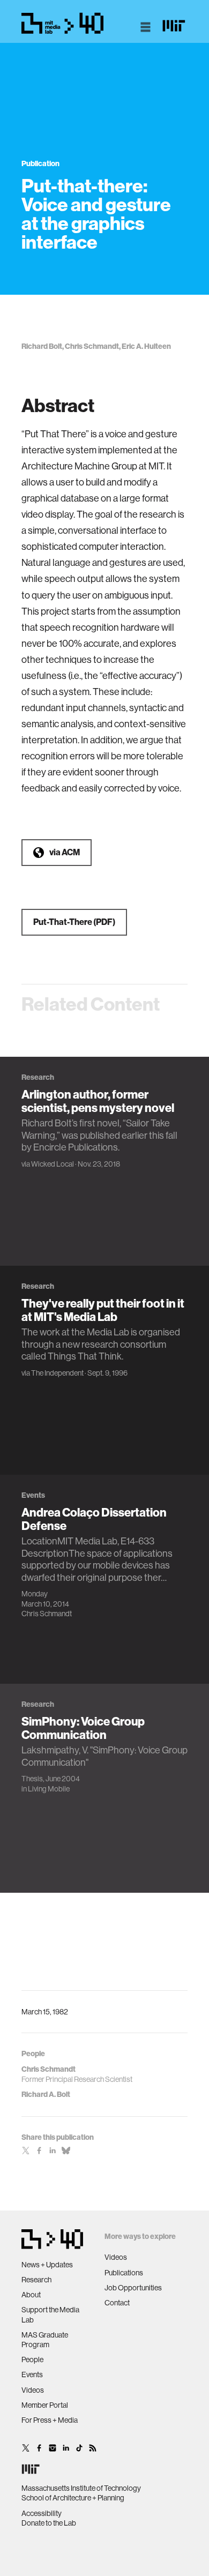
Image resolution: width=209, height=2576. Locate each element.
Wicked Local (53, 1164)
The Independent (57, 1373)
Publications (124, 2273)
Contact (117, 2303)
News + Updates (47, 2265)
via (65, 852)
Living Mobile (49, 1789)
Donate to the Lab (49, 2523)
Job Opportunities (133, 2288)
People (32, 2360)
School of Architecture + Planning (73, 2498)
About (31, 2295)
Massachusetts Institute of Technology (81, 2488)
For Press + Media (50, 2420)
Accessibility (42, 2513)
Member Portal (45, 2405)
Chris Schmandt (47, 1614)
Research (36, 2280)
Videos (33, 2390)
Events (32, 2375)
